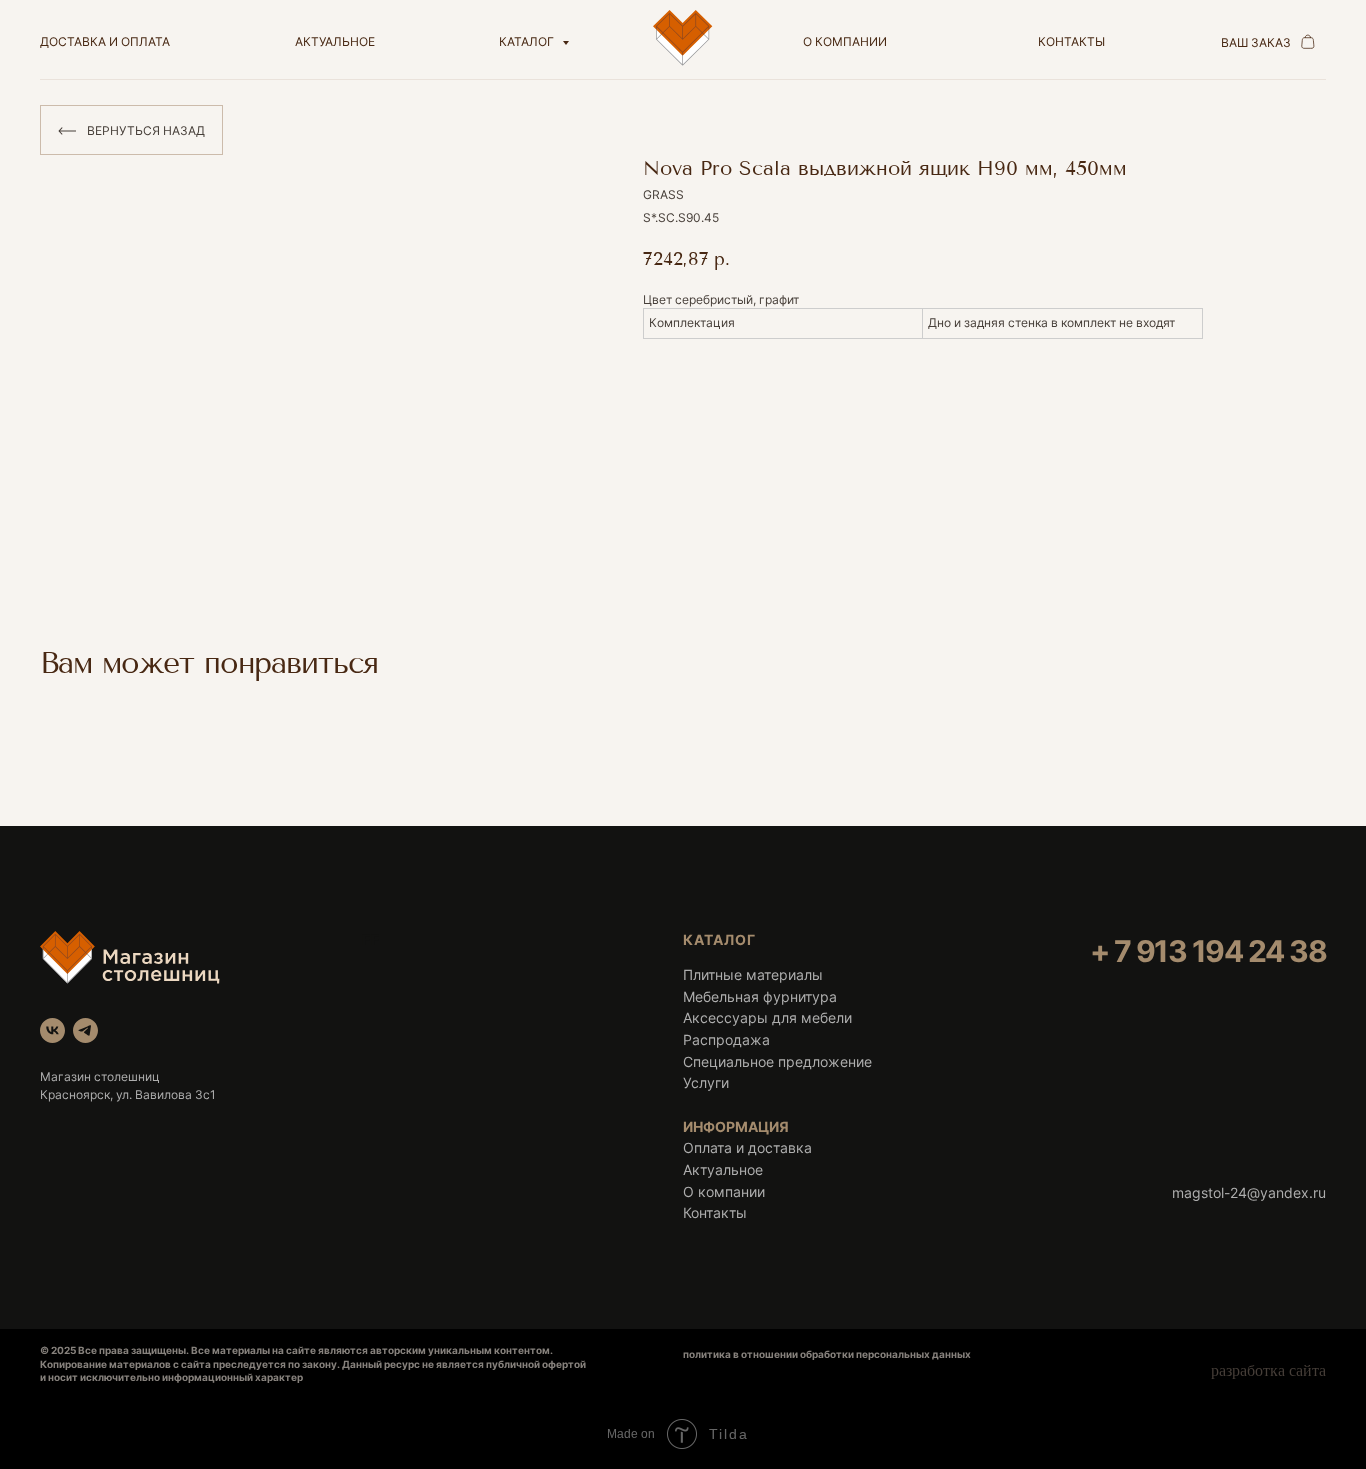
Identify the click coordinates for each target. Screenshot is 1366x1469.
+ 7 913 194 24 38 (1208, 951)
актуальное (335, 41)
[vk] (52, 1030)
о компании (845, 41)
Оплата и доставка (747, 1147)
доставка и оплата (105, 41)
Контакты (715, 1212)
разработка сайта (1268, 1370)
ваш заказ (1256, 42)
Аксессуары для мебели (767, 1017)
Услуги (706, 1082)
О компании (724, 1191)
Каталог (528, 41)
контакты (1071, 41)
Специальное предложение (777, 1061)
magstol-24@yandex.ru (1249, 1192)
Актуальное (723, 1169)
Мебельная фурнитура (760, 996)
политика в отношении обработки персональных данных (827, 1354)
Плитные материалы (753, 974)
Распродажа (726, 1039)
